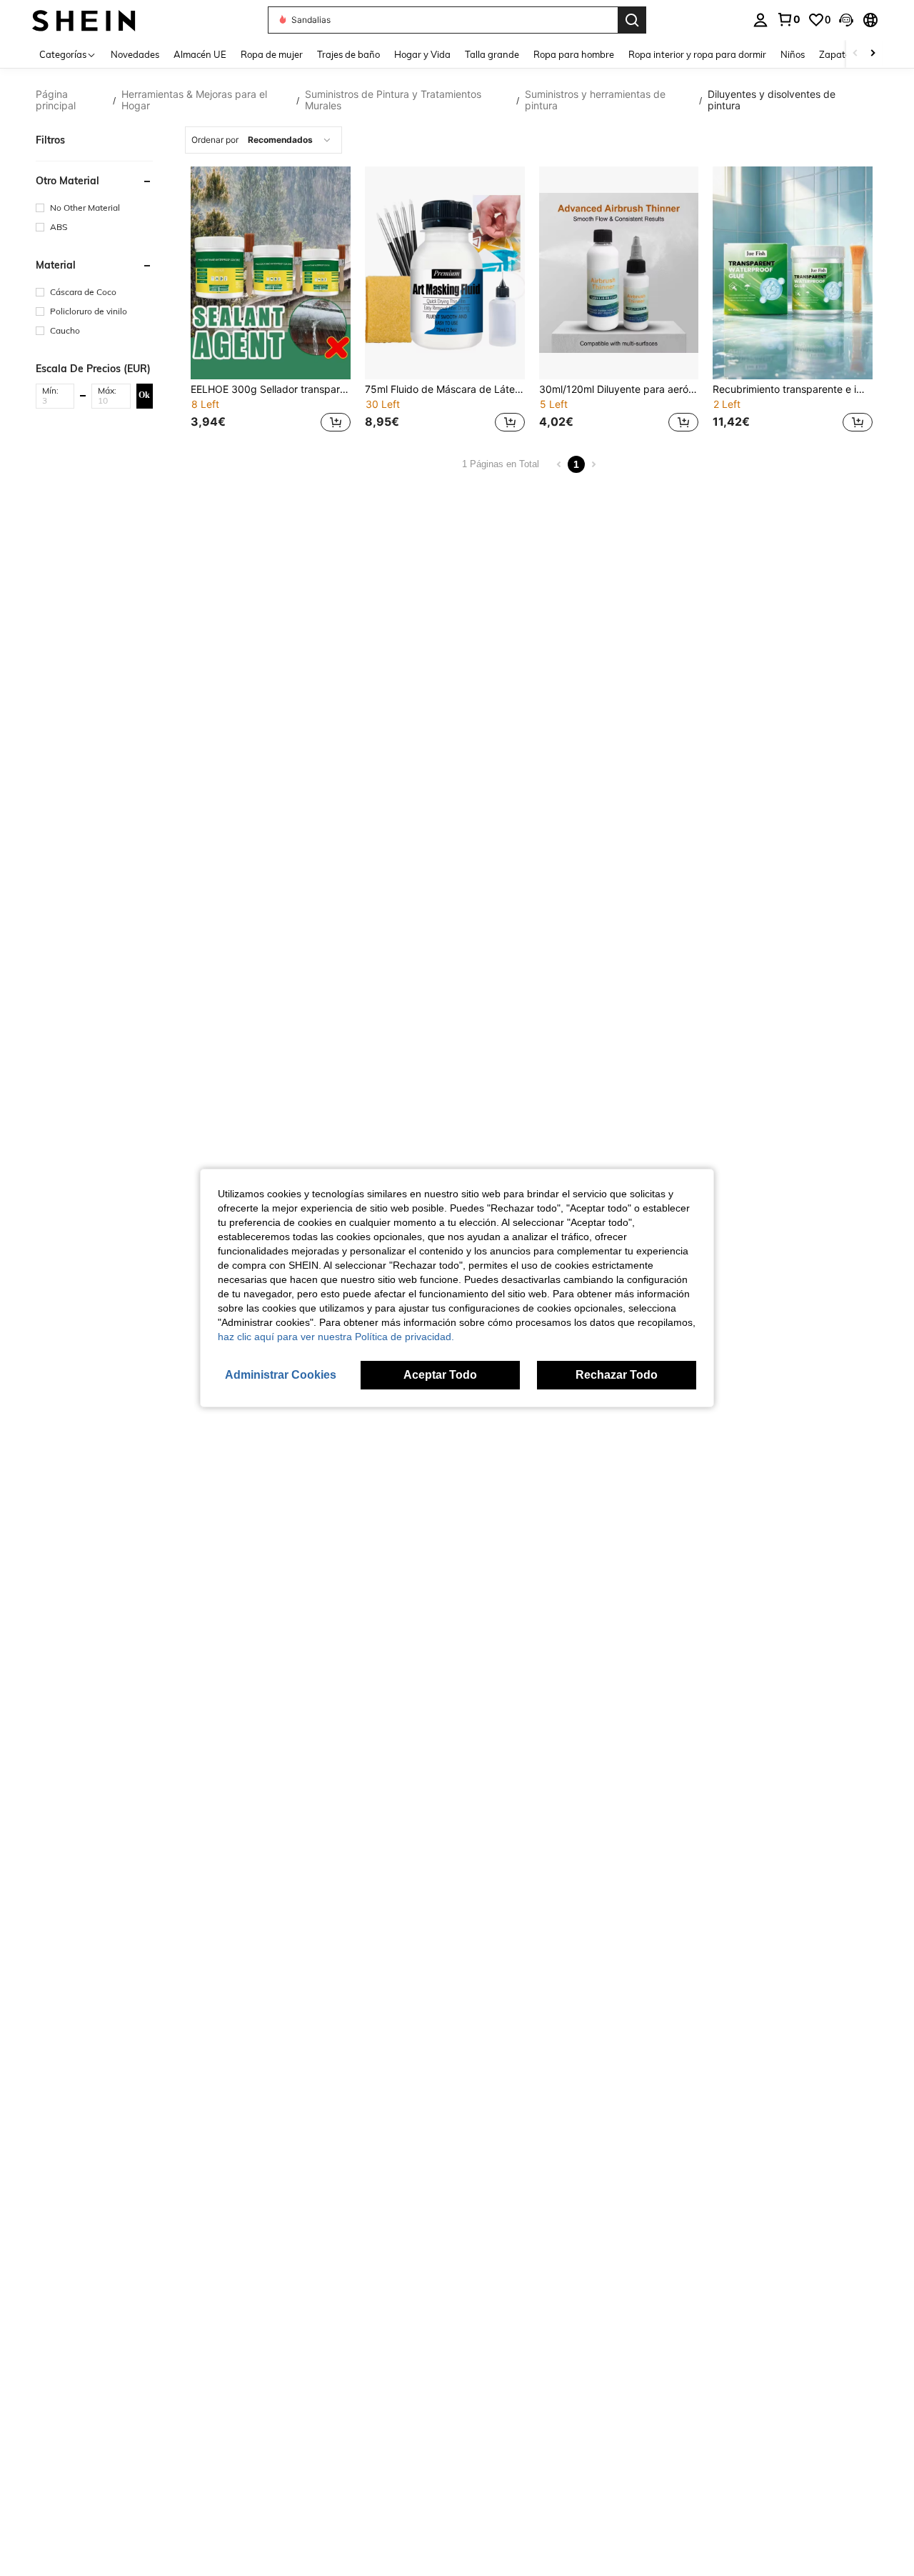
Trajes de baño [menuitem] (348, 54)
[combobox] (263, 140)
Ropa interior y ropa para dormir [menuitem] (697, 54)
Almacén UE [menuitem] (200, 54)
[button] (846, 20)
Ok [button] (144, 395)
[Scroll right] (873, 54)
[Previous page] (559, 464)
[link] (788, 19)
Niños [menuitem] (793, 54)
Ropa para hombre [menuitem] (574, 54)
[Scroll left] (855, 54)
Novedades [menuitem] (135, 54)
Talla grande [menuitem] (492, 54)
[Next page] (593, 464)
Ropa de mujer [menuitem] (272, 54)
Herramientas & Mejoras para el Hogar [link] (194, 100)
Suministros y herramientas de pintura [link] (595, 100)
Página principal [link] (56, 100)
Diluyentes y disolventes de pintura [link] (772, 100)
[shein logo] (84, 20)
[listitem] (271, 301)
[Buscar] (632, 20)
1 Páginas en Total (501, 464)
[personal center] (760, 20)
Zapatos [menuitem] (837, 54)
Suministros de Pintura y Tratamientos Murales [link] (393, 100)
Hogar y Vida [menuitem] (422, 54)
